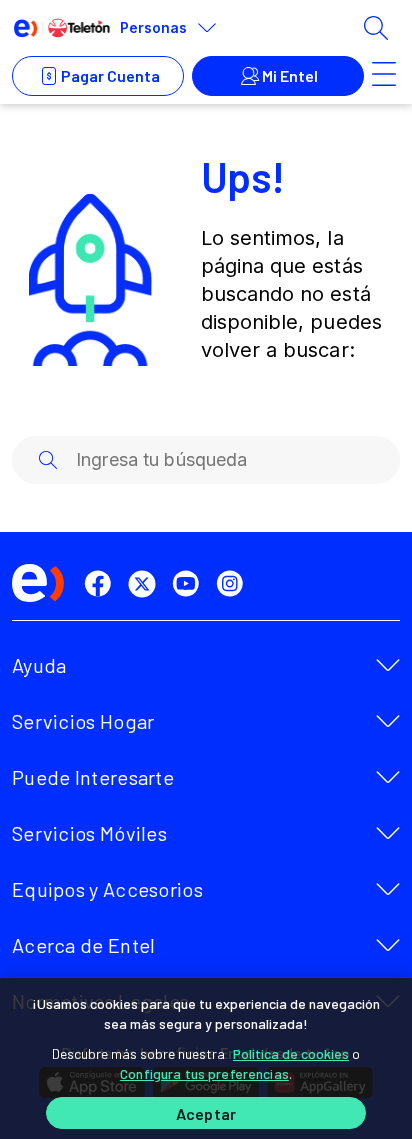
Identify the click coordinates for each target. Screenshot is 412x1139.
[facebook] (102, 584)
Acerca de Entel (84, 945)
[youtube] (190, 584)
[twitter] (146, 584)
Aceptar (206, 1113)
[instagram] (234, 584)
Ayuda (39, 665)
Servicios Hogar (83, 721)
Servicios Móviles (89, 833)
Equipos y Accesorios (107, 889)
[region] (206, 1058)
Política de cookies (291, 1053)
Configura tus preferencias (204, 1073)
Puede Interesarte (93, 777)
